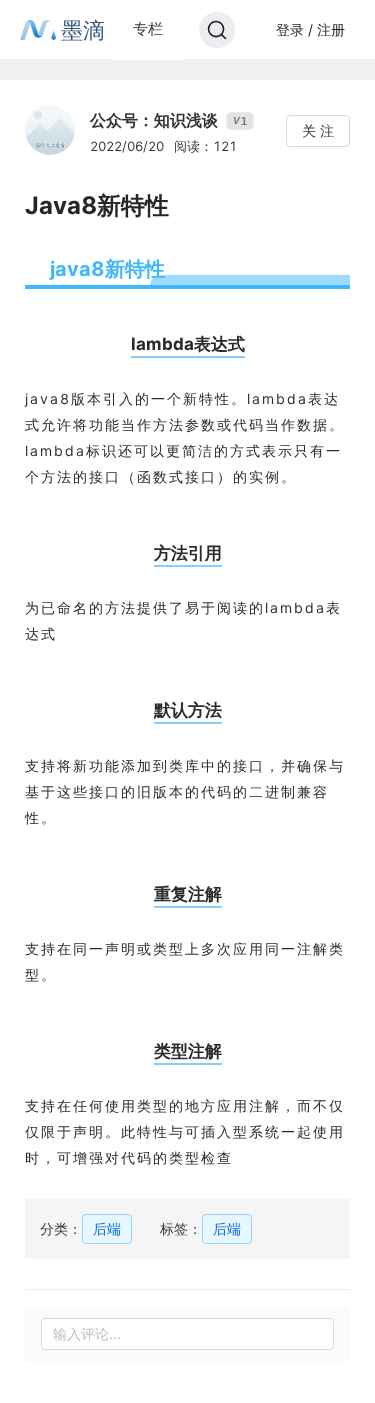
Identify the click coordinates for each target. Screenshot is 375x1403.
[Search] (217, 30)
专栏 (148, 28)
